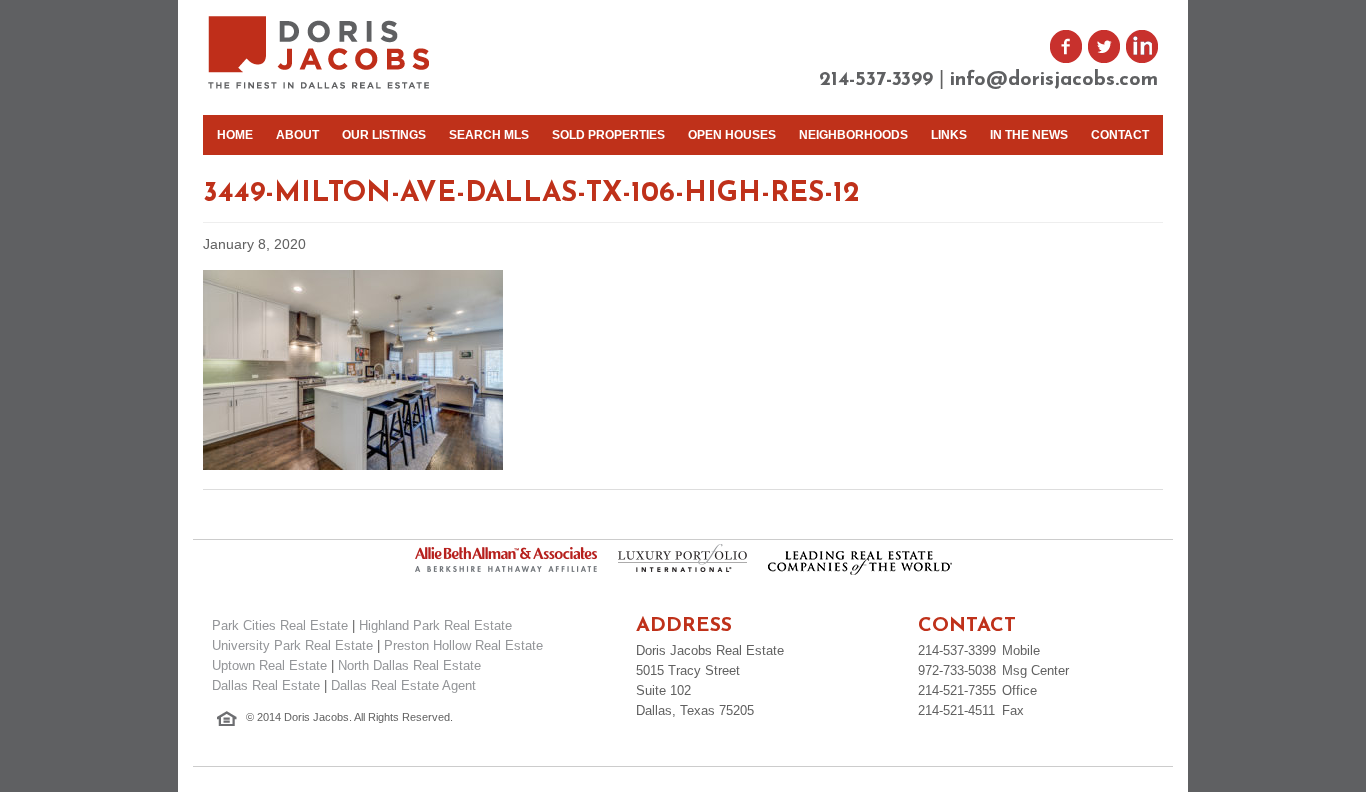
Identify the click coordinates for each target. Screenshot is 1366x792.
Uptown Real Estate (269, 665)
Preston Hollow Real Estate (463, 645)
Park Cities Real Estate (280, 625)
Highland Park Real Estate (435, 625)
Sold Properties (608, 135)
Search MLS (489, 135)
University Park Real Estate (292, 645)
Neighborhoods (853, 135)
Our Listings (384, 135)
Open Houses (732, 135)
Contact (1120, 135)
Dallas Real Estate (266, 685)
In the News (1029, 135)
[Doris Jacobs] (320, 86)
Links (949, 135)
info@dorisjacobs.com (1054, 80)
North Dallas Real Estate (409, 665)
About (297, 135)
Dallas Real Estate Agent (403, 685)
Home (235, 135)
